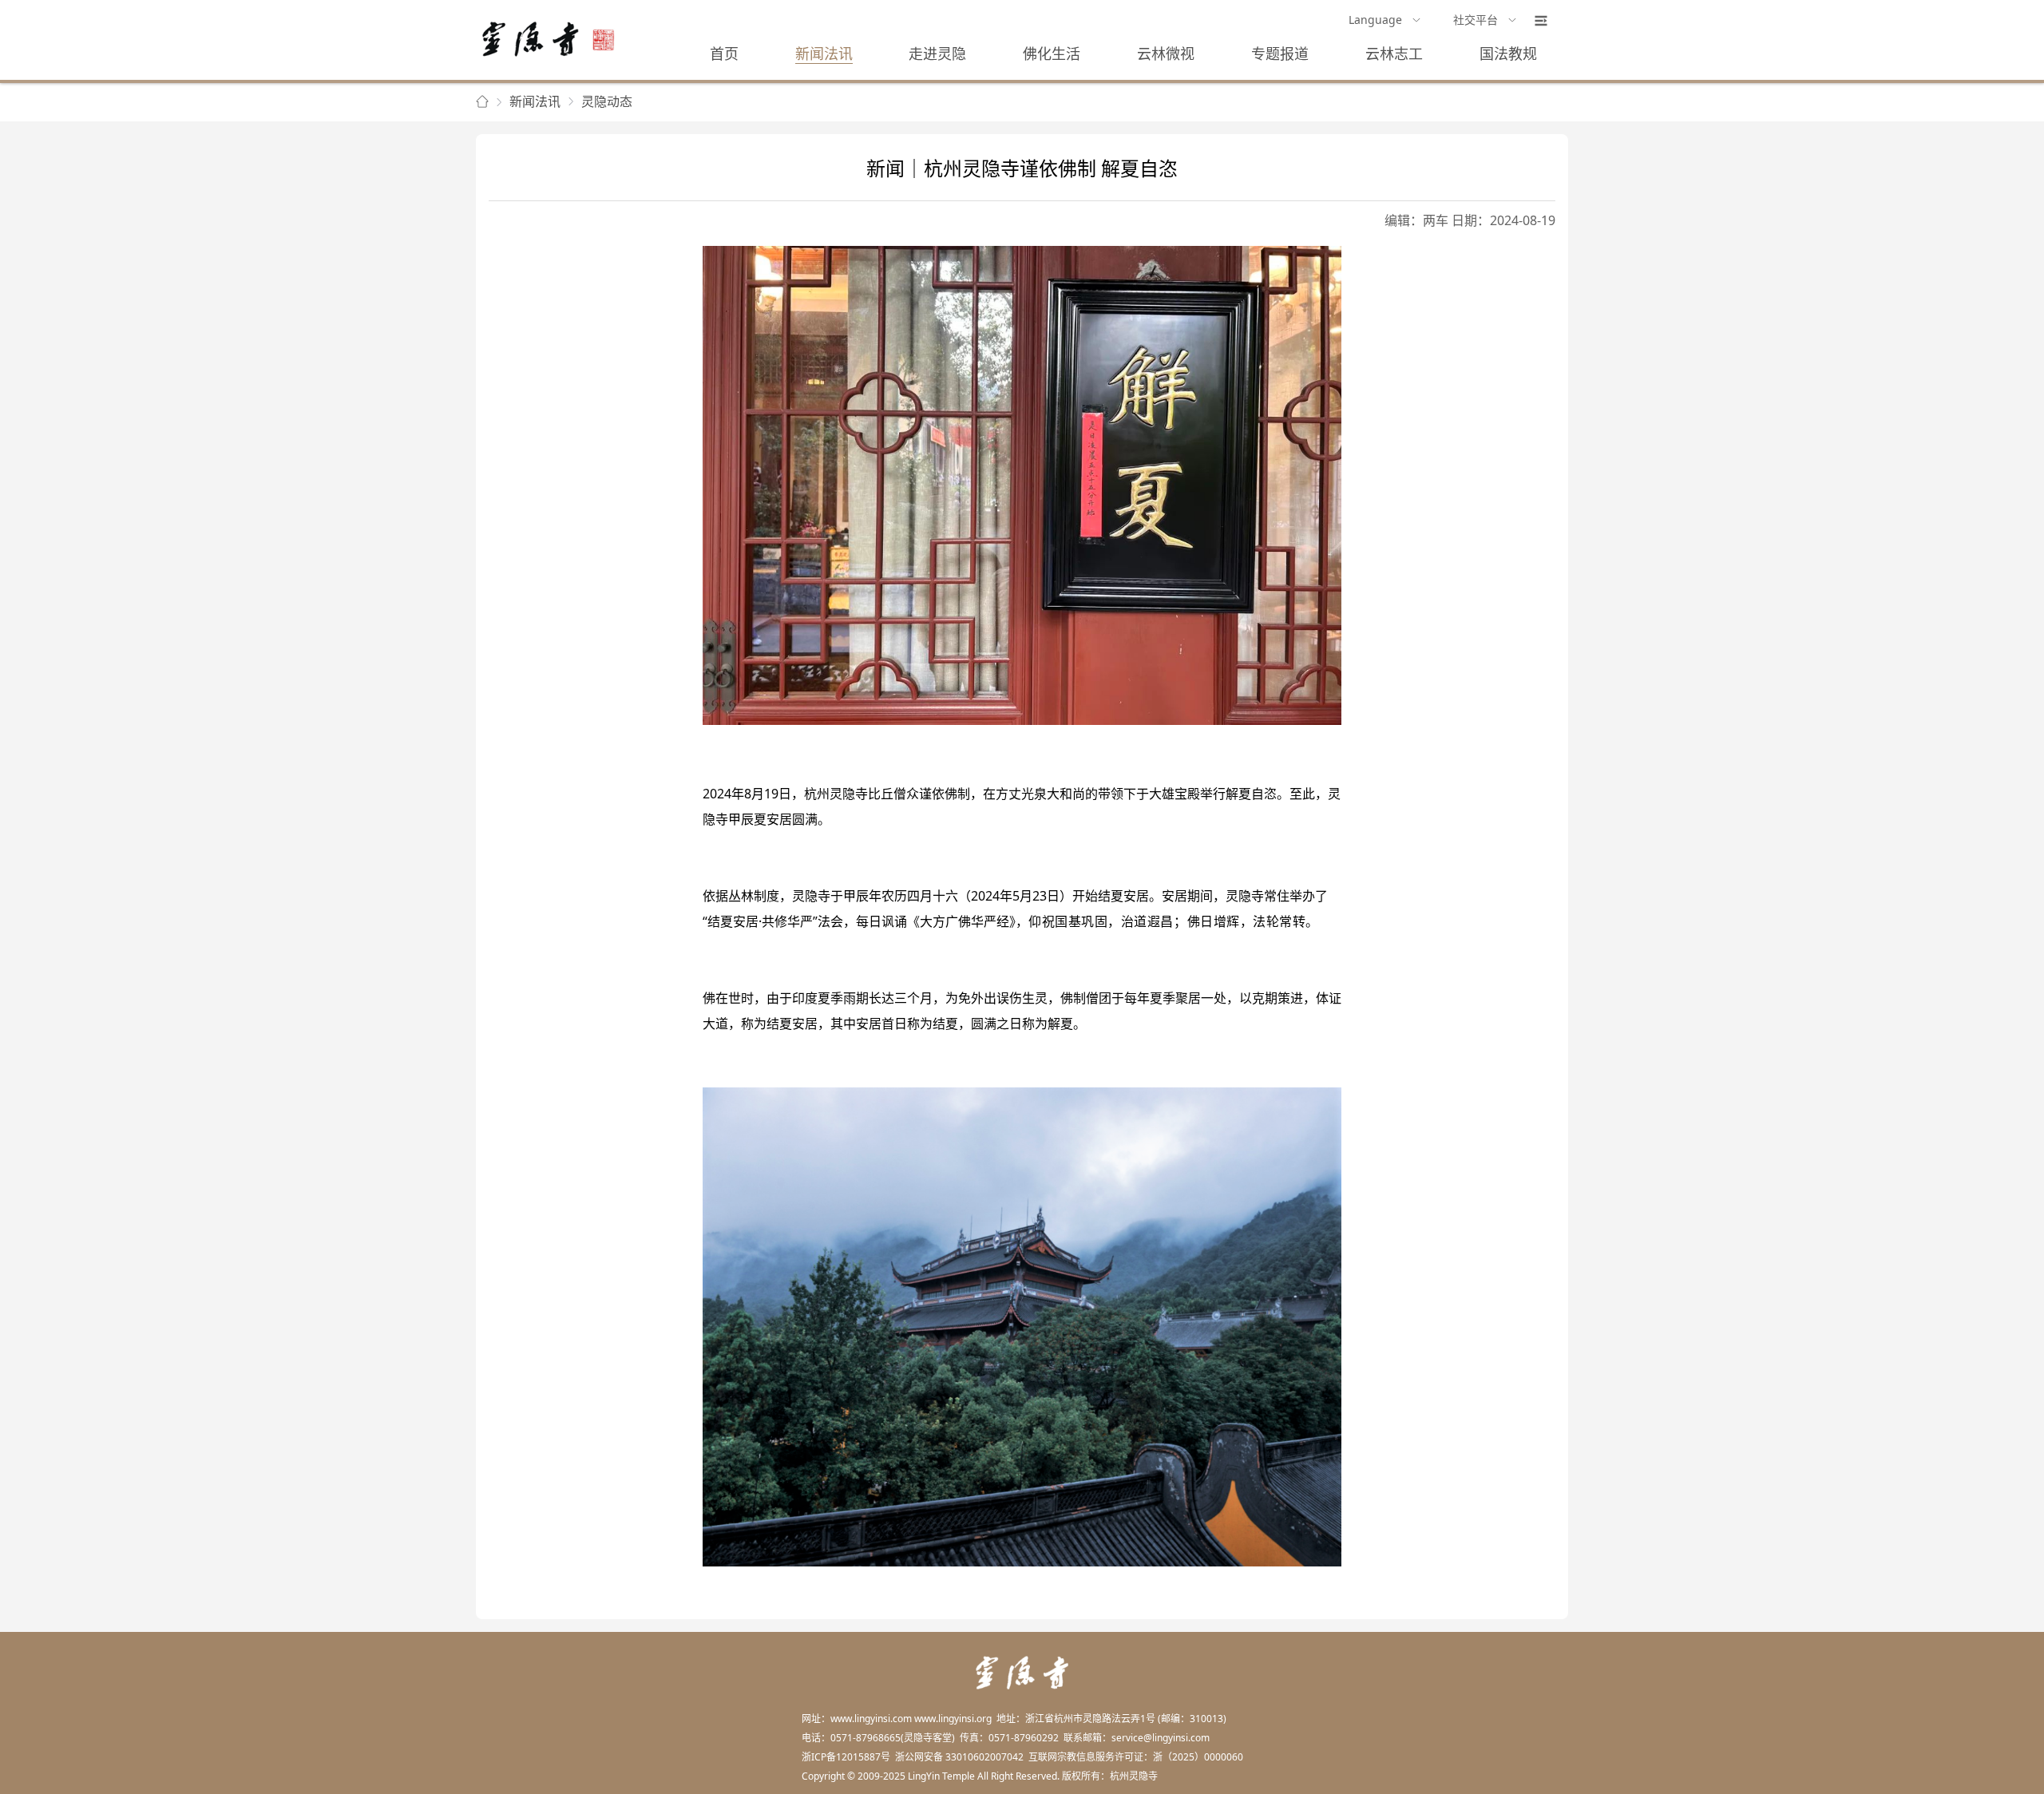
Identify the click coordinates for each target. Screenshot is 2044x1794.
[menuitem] (1385, 21)
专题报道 (1280, 53)
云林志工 (1394, 53)
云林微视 (1166, 53)
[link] (482, 102)
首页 (724, 53)
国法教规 (1508, 53)
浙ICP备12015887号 (846, 1757)
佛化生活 (1052, 53)
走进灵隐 (937, 53)
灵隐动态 (607, 101)
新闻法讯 (824, 53)
